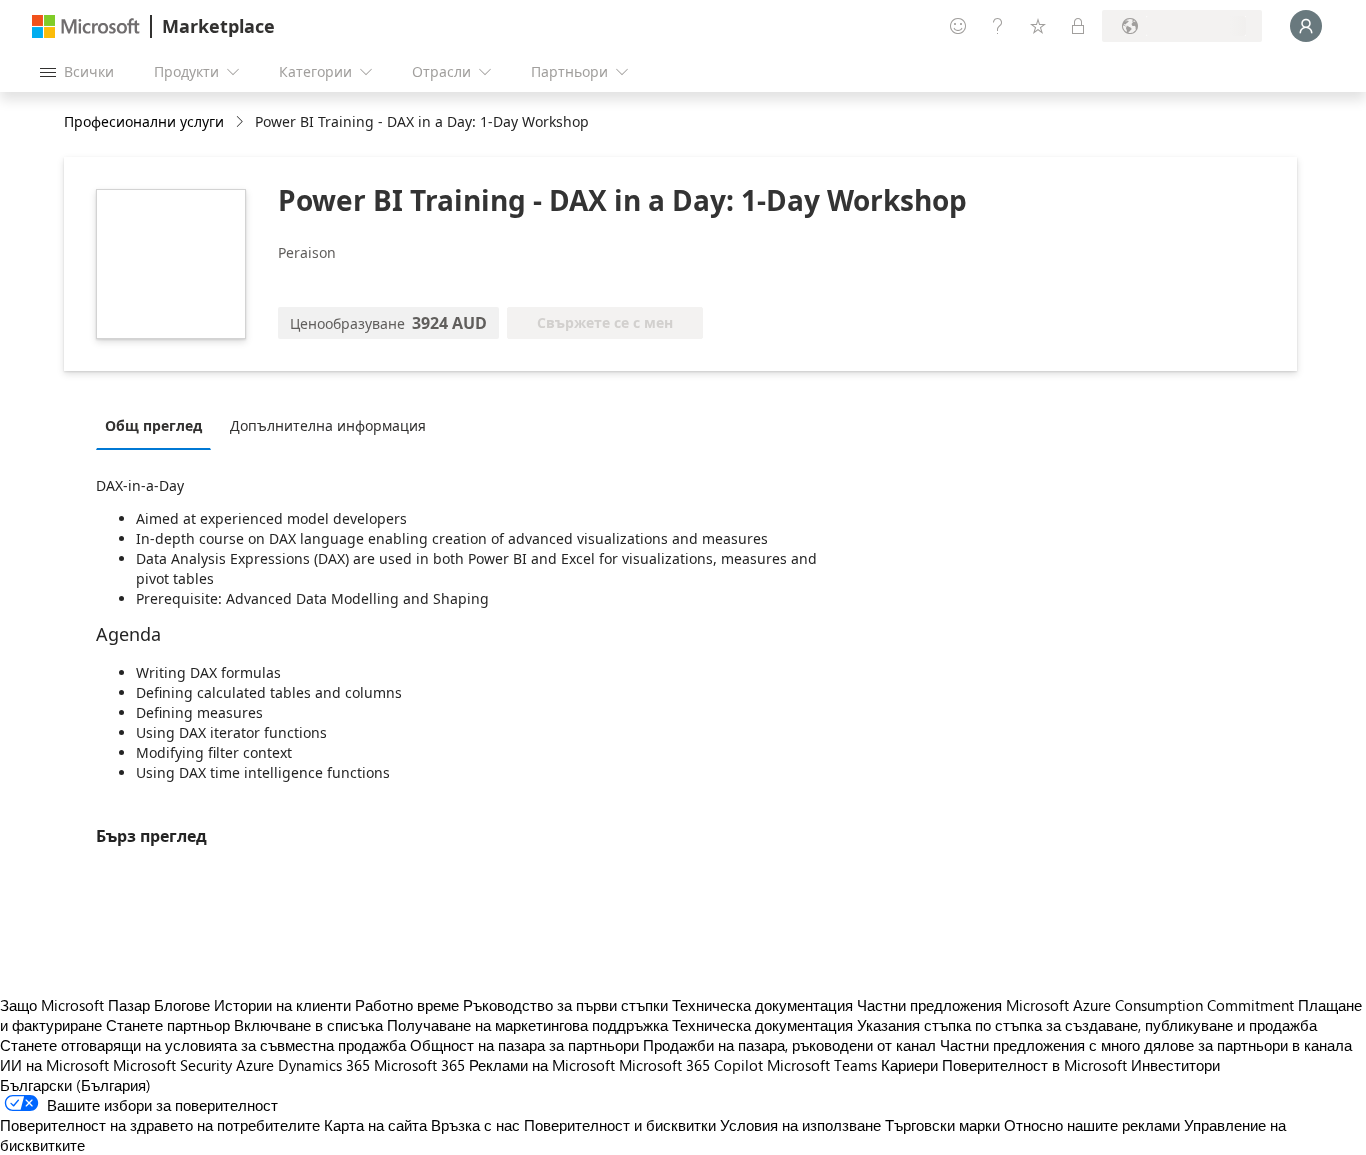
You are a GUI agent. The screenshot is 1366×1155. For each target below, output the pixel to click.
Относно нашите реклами (1092, 1125)
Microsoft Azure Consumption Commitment (1152, 1005)
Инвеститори (1175, 1065)
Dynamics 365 (324, 1065)
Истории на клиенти (282, 1005)
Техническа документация (762, 1005)
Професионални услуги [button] (144, 121)
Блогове (182, 1005)
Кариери (909, 1065)
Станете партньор (168, 1025)
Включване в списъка (308, 1025)
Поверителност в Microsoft (1034, 1065)
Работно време (407, 1005)
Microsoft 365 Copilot (691, 1065)
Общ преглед (153, 425)
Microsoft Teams (822, 1065)
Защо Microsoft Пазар (75, 1005)
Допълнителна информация (328, 425)
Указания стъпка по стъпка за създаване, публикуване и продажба (1087, 1025)
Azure (255, 1065)
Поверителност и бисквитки (620, 1125)
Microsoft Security (172, 1065)
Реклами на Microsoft (542, 1065)
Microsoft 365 (419, 1065)
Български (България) (75, 1085)
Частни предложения (929, 1005)
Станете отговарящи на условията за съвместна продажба (203, 1045)
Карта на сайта (375, 1125)
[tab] (158, 425)
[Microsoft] (86, 26)
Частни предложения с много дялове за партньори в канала (1146, 1045)
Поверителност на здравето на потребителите (160, 1125)
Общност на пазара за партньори (524, 1045)
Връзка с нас (475, 1125)
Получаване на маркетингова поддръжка (527, 1025)
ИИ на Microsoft (54, 1065)
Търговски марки (942, 1125)
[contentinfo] (241, 122)
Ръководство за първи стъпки (565, 1005)
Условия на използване (800, 1125)
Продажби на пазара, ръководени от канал (789, 1045)
